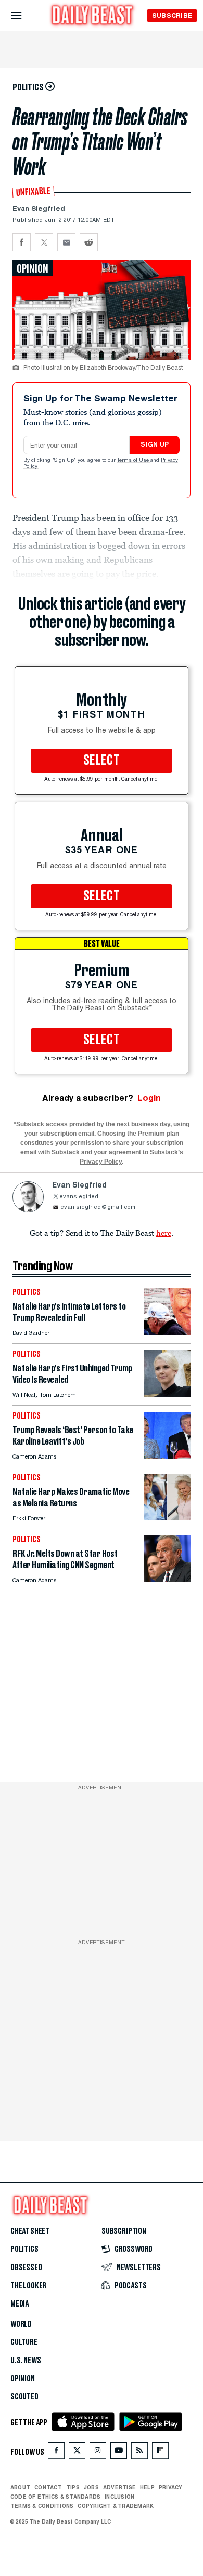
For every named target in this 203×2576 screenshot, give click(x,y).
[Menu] (25, 16)
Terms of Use (134, 461)
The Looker (28, 2286)
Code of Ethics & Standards (55, 2497)
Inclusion (119, 2497)
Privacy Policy (101, 1162)
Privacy (171, 2487)
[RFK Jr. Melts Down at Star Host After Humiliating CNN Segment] (167, 1579)
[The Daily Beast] (93, 16)
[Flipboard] (160, 2453)
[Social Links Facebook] (56, 2453)
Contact (48, 2487)
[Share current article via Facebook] (22, 242)
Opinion (23, 2379)
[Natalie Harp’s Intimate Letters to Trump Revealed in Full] (167, 1332)
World (21, 2324)
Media (20, 2304)
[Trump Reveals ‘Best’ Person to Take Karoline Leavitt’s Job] (167, 1456)
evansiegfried (79, 1197)
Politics (24, 2249)
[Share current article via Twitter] (44, 242)
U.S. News (26, 2361)
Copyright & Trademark (116, 2506)
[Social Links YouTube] (119, 2453)
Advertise (119, 2487)
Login (149, 1098)
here (164, 1233)
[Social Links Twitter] (77, 2453)
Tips (73, 2487)
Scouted (24, 2397)
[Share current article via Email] (66, 242)
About (20, 2487)
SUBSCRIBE (172, 15)
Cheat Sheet (30, 2231)
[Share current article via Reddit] (89, 242)
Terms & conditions (42, 2506)
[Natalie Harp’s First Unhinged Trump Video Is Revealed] (167, 1394)
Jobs (91, 2487)
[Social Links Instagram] (98, 2453)
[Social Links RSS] (139, 2453)
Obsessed (26, 2268)
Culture (24, 2342)
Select (102, 761)
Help (147, 2487)
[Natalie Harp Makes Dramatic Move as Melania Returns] (167, 1518)
